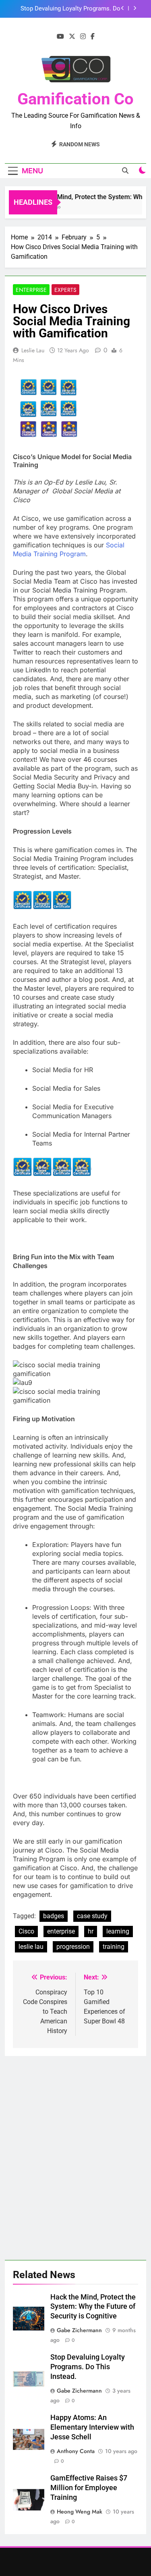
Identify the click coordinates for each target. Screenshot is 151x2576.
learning (118, 1931)
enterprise (61, 1931)
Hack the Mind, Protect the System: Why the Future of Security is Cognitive (93, 2307)
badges (54, 1916)
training (114, 1947)
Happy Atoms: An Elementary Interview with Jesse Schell (92, 2427)
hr (91, 1931)
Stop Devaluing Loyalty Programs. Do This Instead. (88, 2367)
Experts (65, 290)
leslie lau (31, 1947)
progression (73, 1947)
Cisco (26, 1931)
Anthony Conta (76, 2451)
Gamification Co (75, 99)
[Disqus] (75, 2157)
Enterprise (31, 290)
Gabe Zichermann (79, 2330)
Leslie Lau (33, 350)
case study (92, 1916)
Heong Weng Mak (80, 2512)
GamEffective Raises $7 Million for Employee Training (89, 2488)
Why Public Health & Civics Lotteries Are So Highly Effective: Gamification (66, 9)
